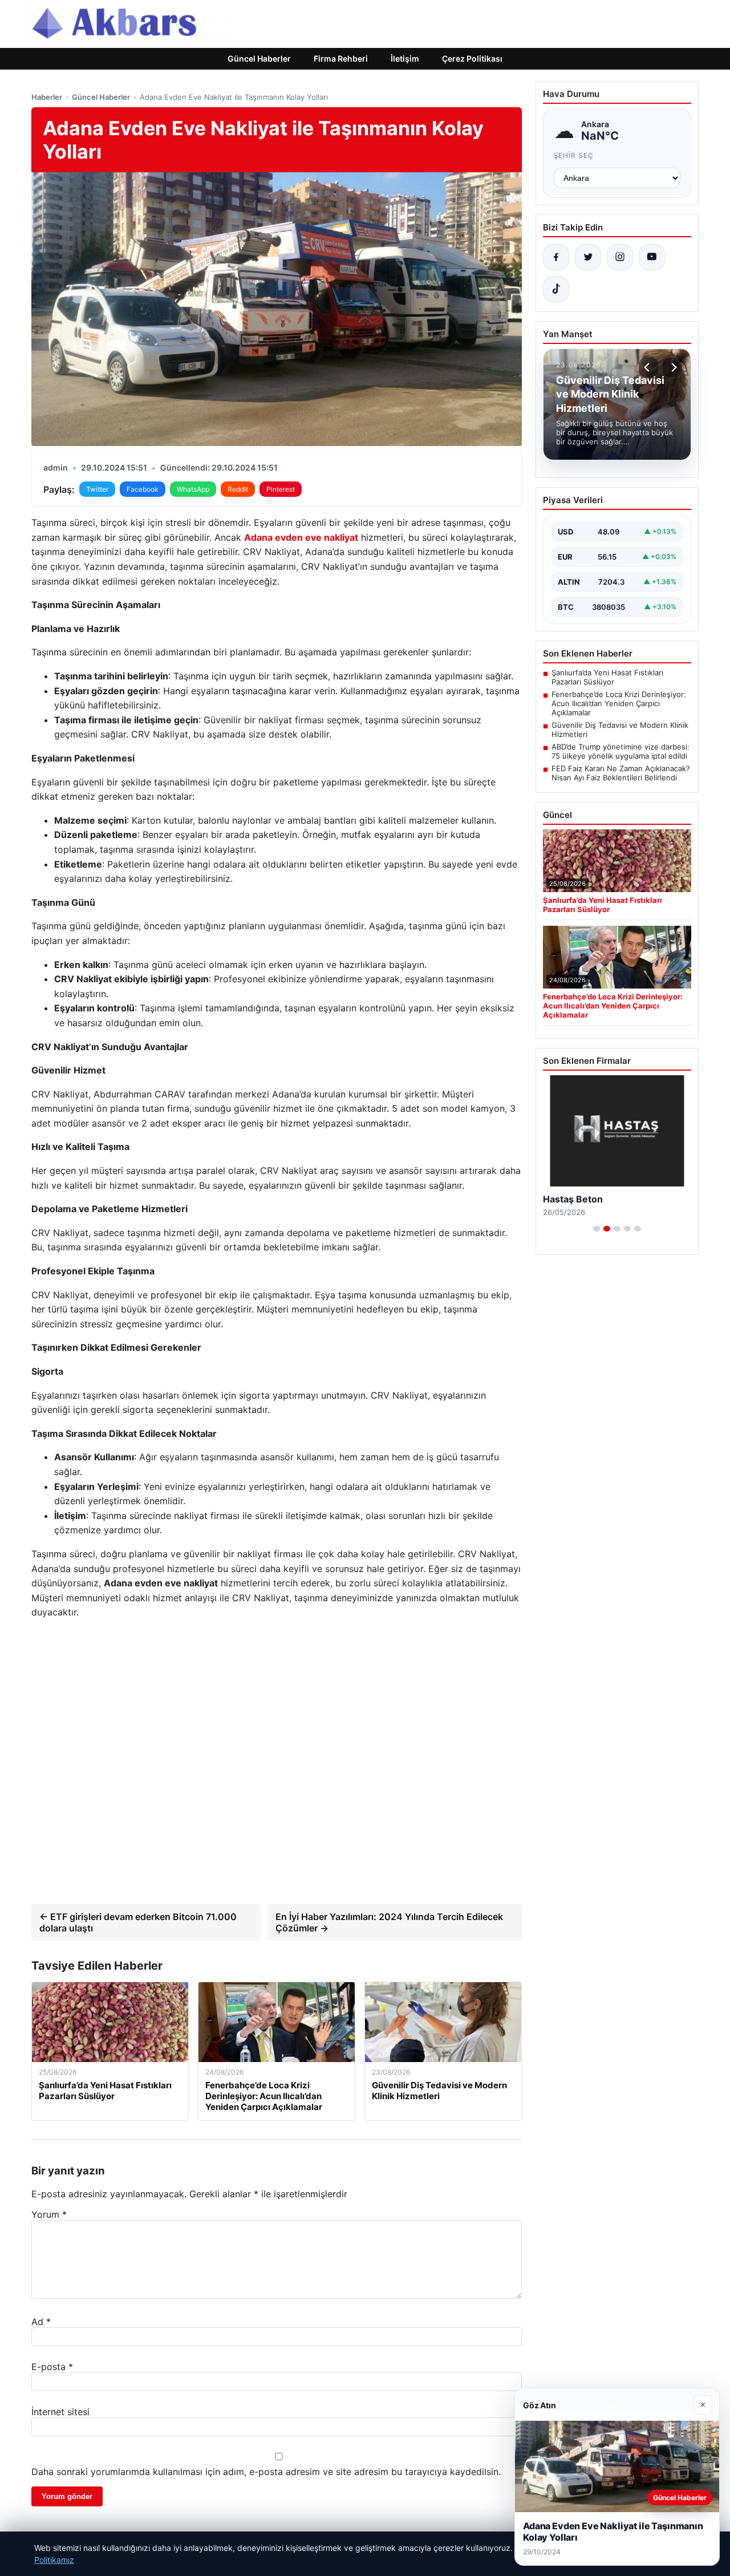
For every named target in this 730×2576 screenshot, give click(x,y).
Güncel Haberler (259, 58)
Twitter (97, 489)
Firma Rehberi (341, 58)
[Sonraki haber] (672, 367)
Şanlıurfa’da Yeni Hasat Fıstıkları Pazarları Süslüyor (607, 677)
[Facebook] (556, 257)
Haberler (47, 97)
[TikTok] (556, 289)
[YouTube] (652, 257)
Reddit (238, 489)
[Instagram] (620, 257)
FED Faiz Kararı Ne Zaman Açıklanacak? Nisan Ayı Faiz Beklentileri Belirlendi (621, 773)
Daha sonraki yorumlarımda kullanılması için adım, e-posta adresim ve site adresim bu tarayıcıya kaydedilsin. (266, 2472)
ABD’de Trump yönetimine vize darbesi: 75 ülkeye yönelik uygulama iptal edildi (620, 751)
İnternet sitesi (60, 2412)
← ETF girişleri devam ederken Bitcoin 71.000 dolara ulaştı (138, 1922)
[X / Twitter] (588, 257)
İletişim (405, 58)
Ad (41, 2322)
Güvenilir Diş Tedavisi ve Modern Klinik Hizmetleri (620, 730)
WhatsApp (193, 489)
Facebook (143, 489)
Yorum (49, 2214)
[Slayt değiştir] (597, 1229)
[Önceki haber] (648, 367)
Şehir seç (574, 155)
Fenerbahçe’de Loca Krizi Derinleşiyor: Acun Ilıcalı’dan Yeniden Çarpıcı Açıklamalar (619, 703)
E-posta (52, 2367)
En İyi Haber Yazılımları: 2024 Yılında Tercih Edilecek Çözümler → (389, 1922)
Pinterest (281, 489)
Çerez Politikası (472, 58)
